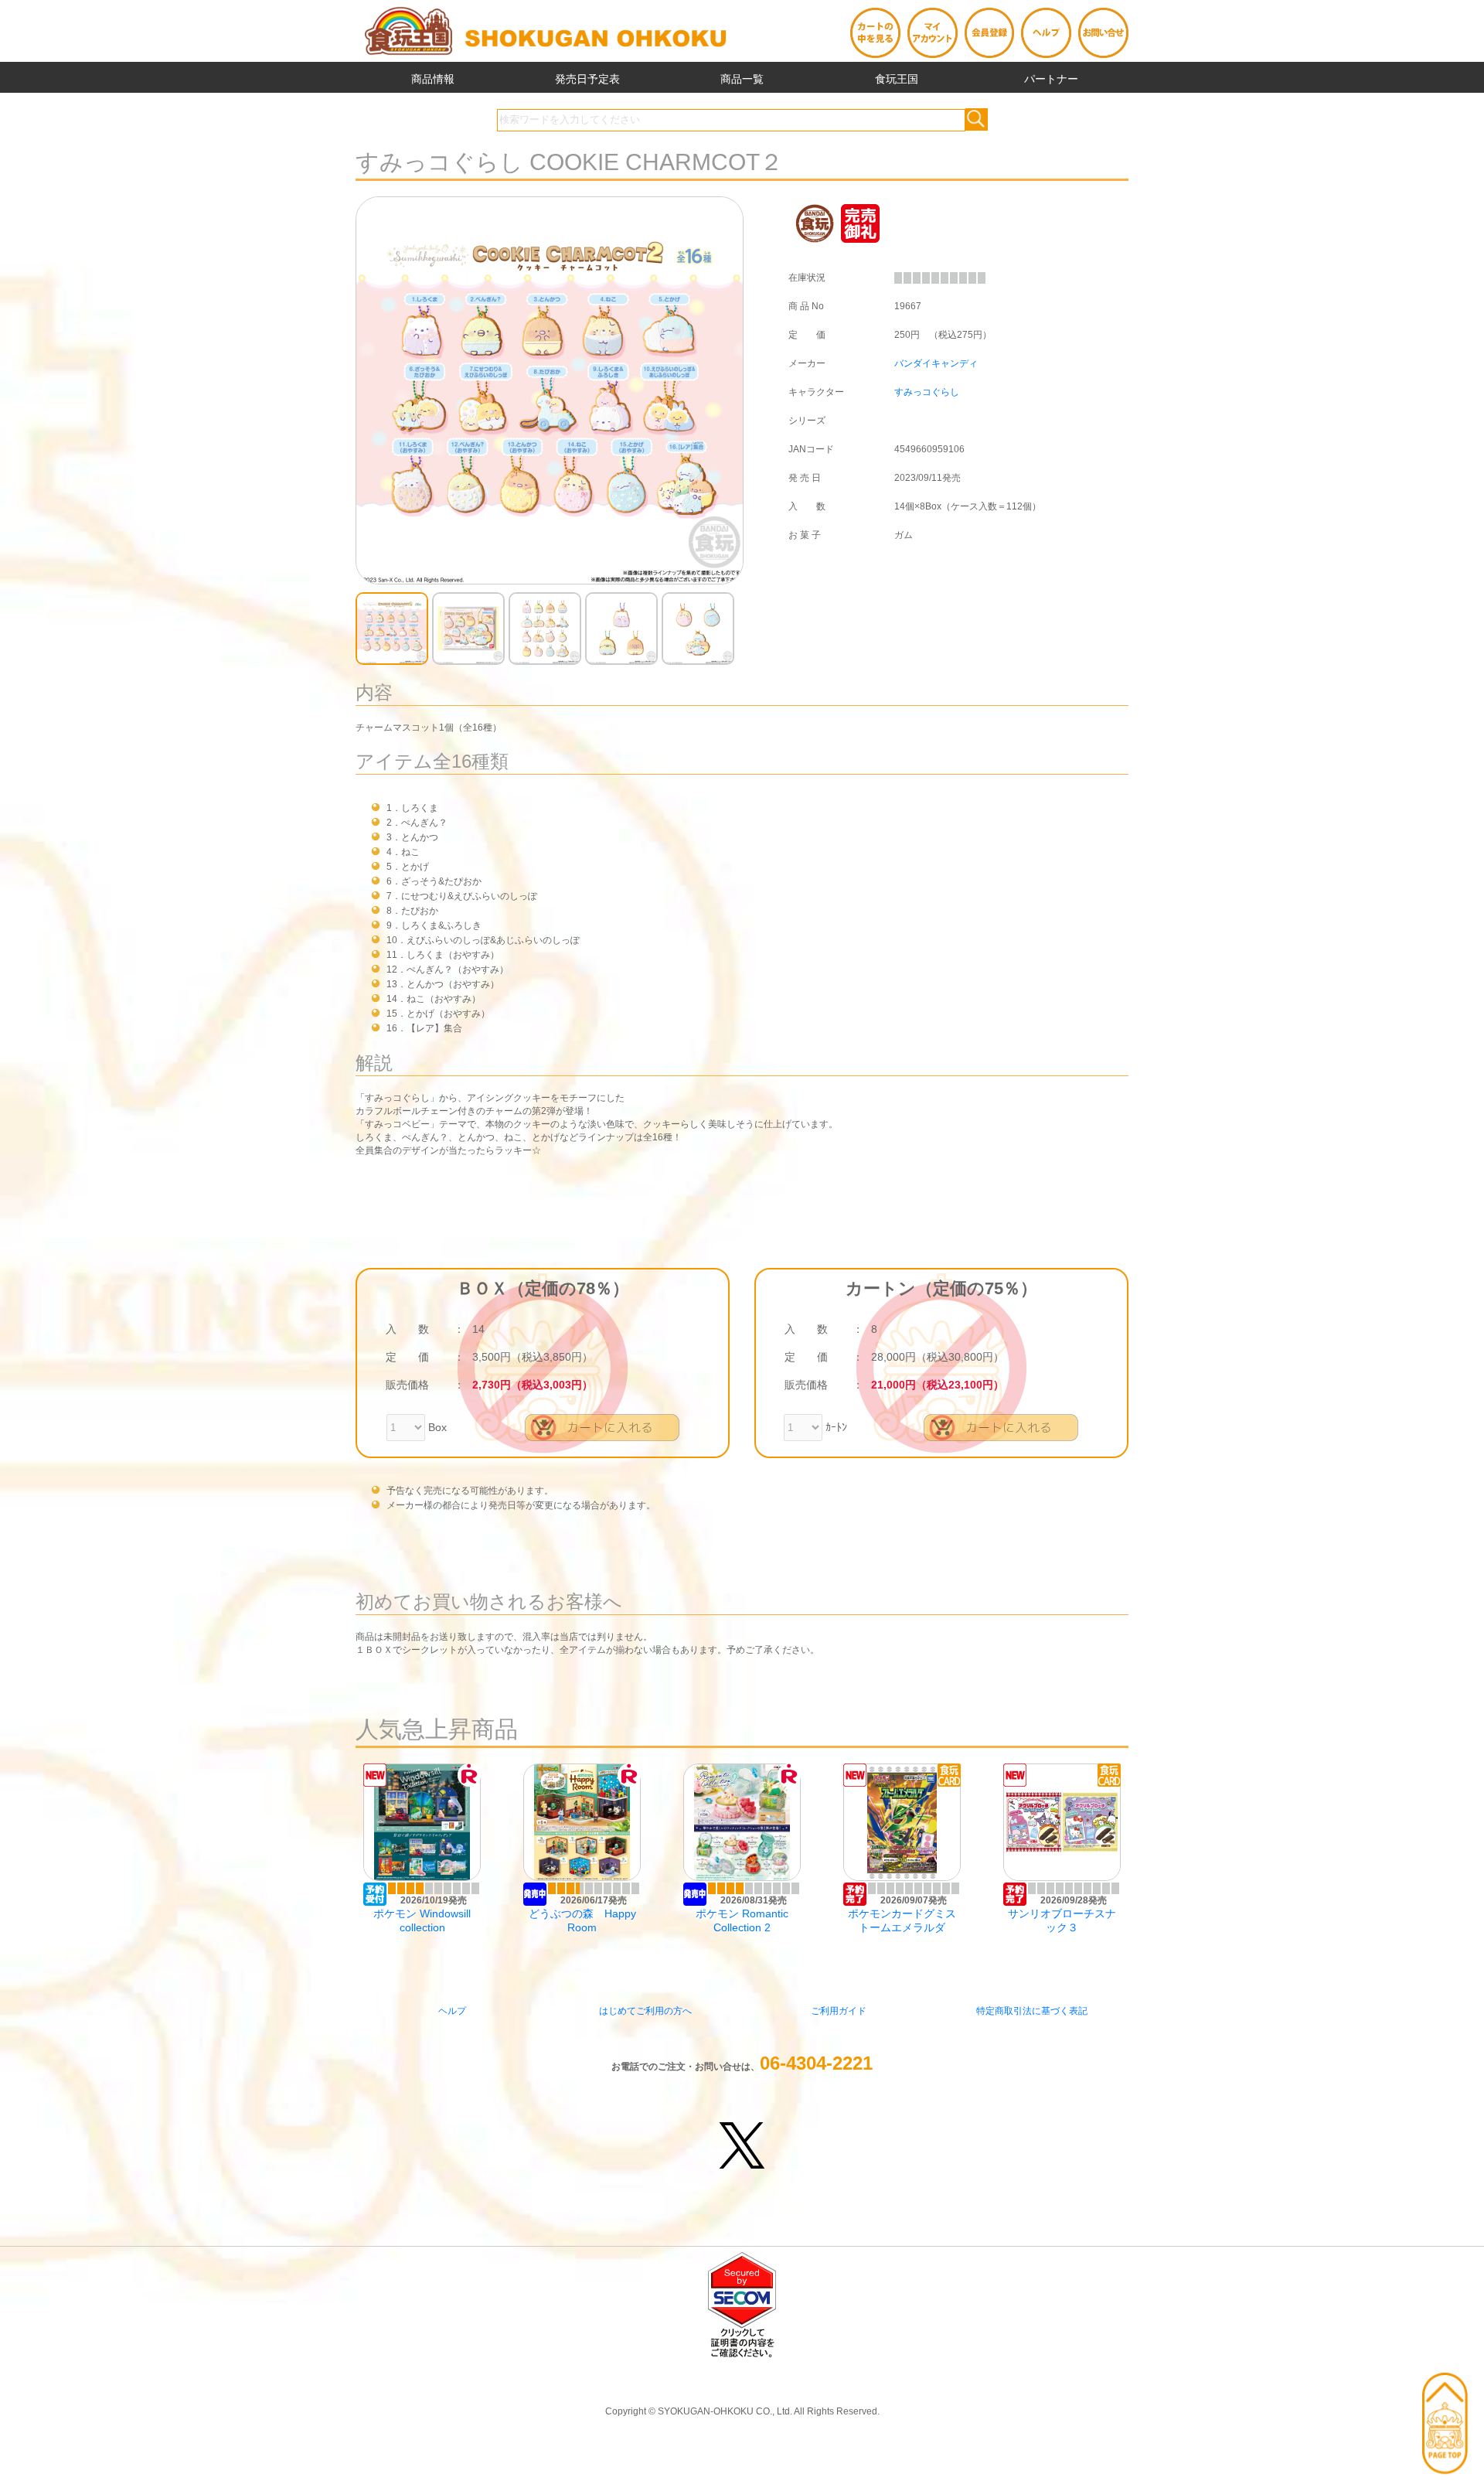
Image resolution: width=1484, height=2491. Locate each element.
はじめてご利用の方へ (645, 2011)
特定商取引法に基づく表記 (1032, 2011)
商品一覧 (742, 79)
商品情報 (433, 79)
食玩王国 (897, 79)
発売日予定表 (587, 79)
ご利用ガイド (839, 2011)
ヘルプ (452, 2011)
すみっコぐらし (927, 392)
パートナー (1051, 79)
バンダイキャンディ (936, 363)
